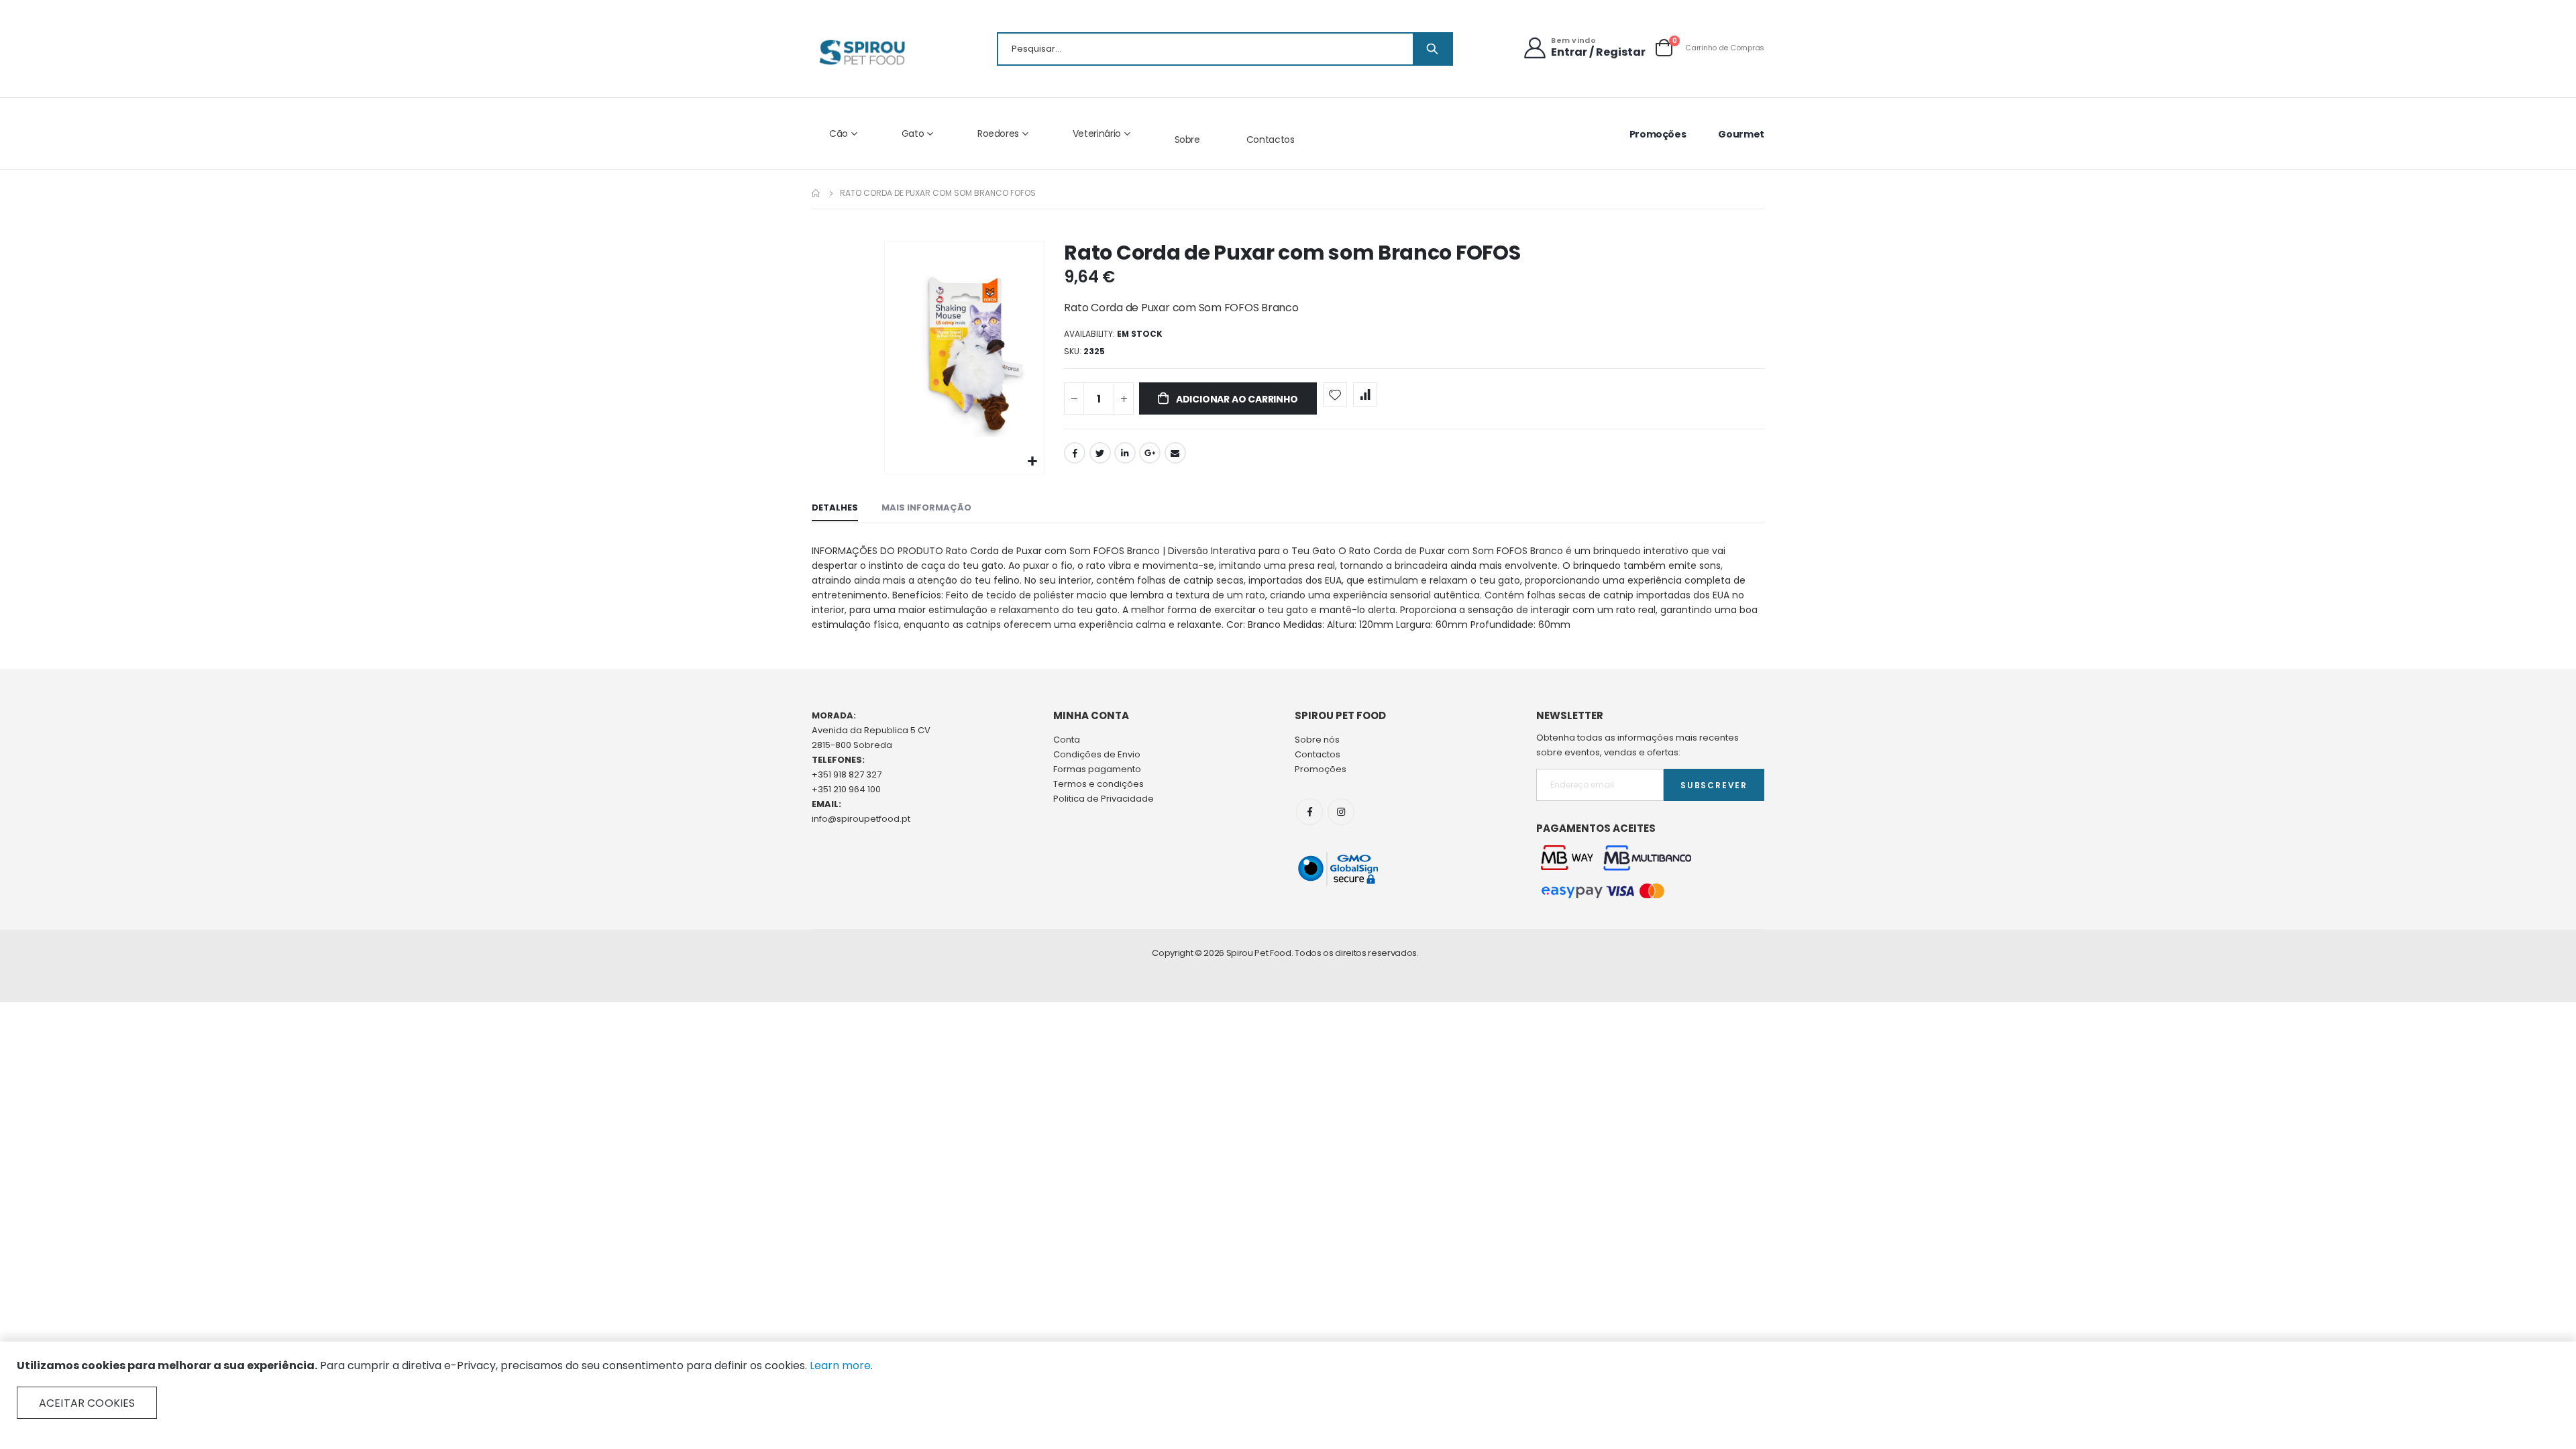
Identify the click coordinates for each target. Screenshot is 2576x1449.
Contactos (1271, 140)
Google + (1150, 453)
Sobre (1187, 140)
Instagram (1341, 812)
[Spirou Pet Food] (861, 52)
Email (1175, 453)
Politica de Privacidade (1104, 799)
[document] (1288, 1389)
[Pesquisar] (1432, 49)
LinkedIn (1125, 453)
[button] (1033, 462)
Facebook (1075, 453)
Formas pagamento (1097, 769)
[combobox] (1225, 49)
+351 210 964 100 (846, 789)
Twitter (1100, 453)
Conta (1067, 740)
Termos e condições (1098, 784)
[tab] (835, 508)
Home (816, 193)
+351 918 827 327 (847, 774)
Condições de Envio (1097, 754)
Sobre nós (1317, 740)
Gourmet (1741, 134)
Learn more (840, 1365)
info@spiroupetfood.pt (861, 819)
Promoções (1658, 134)
